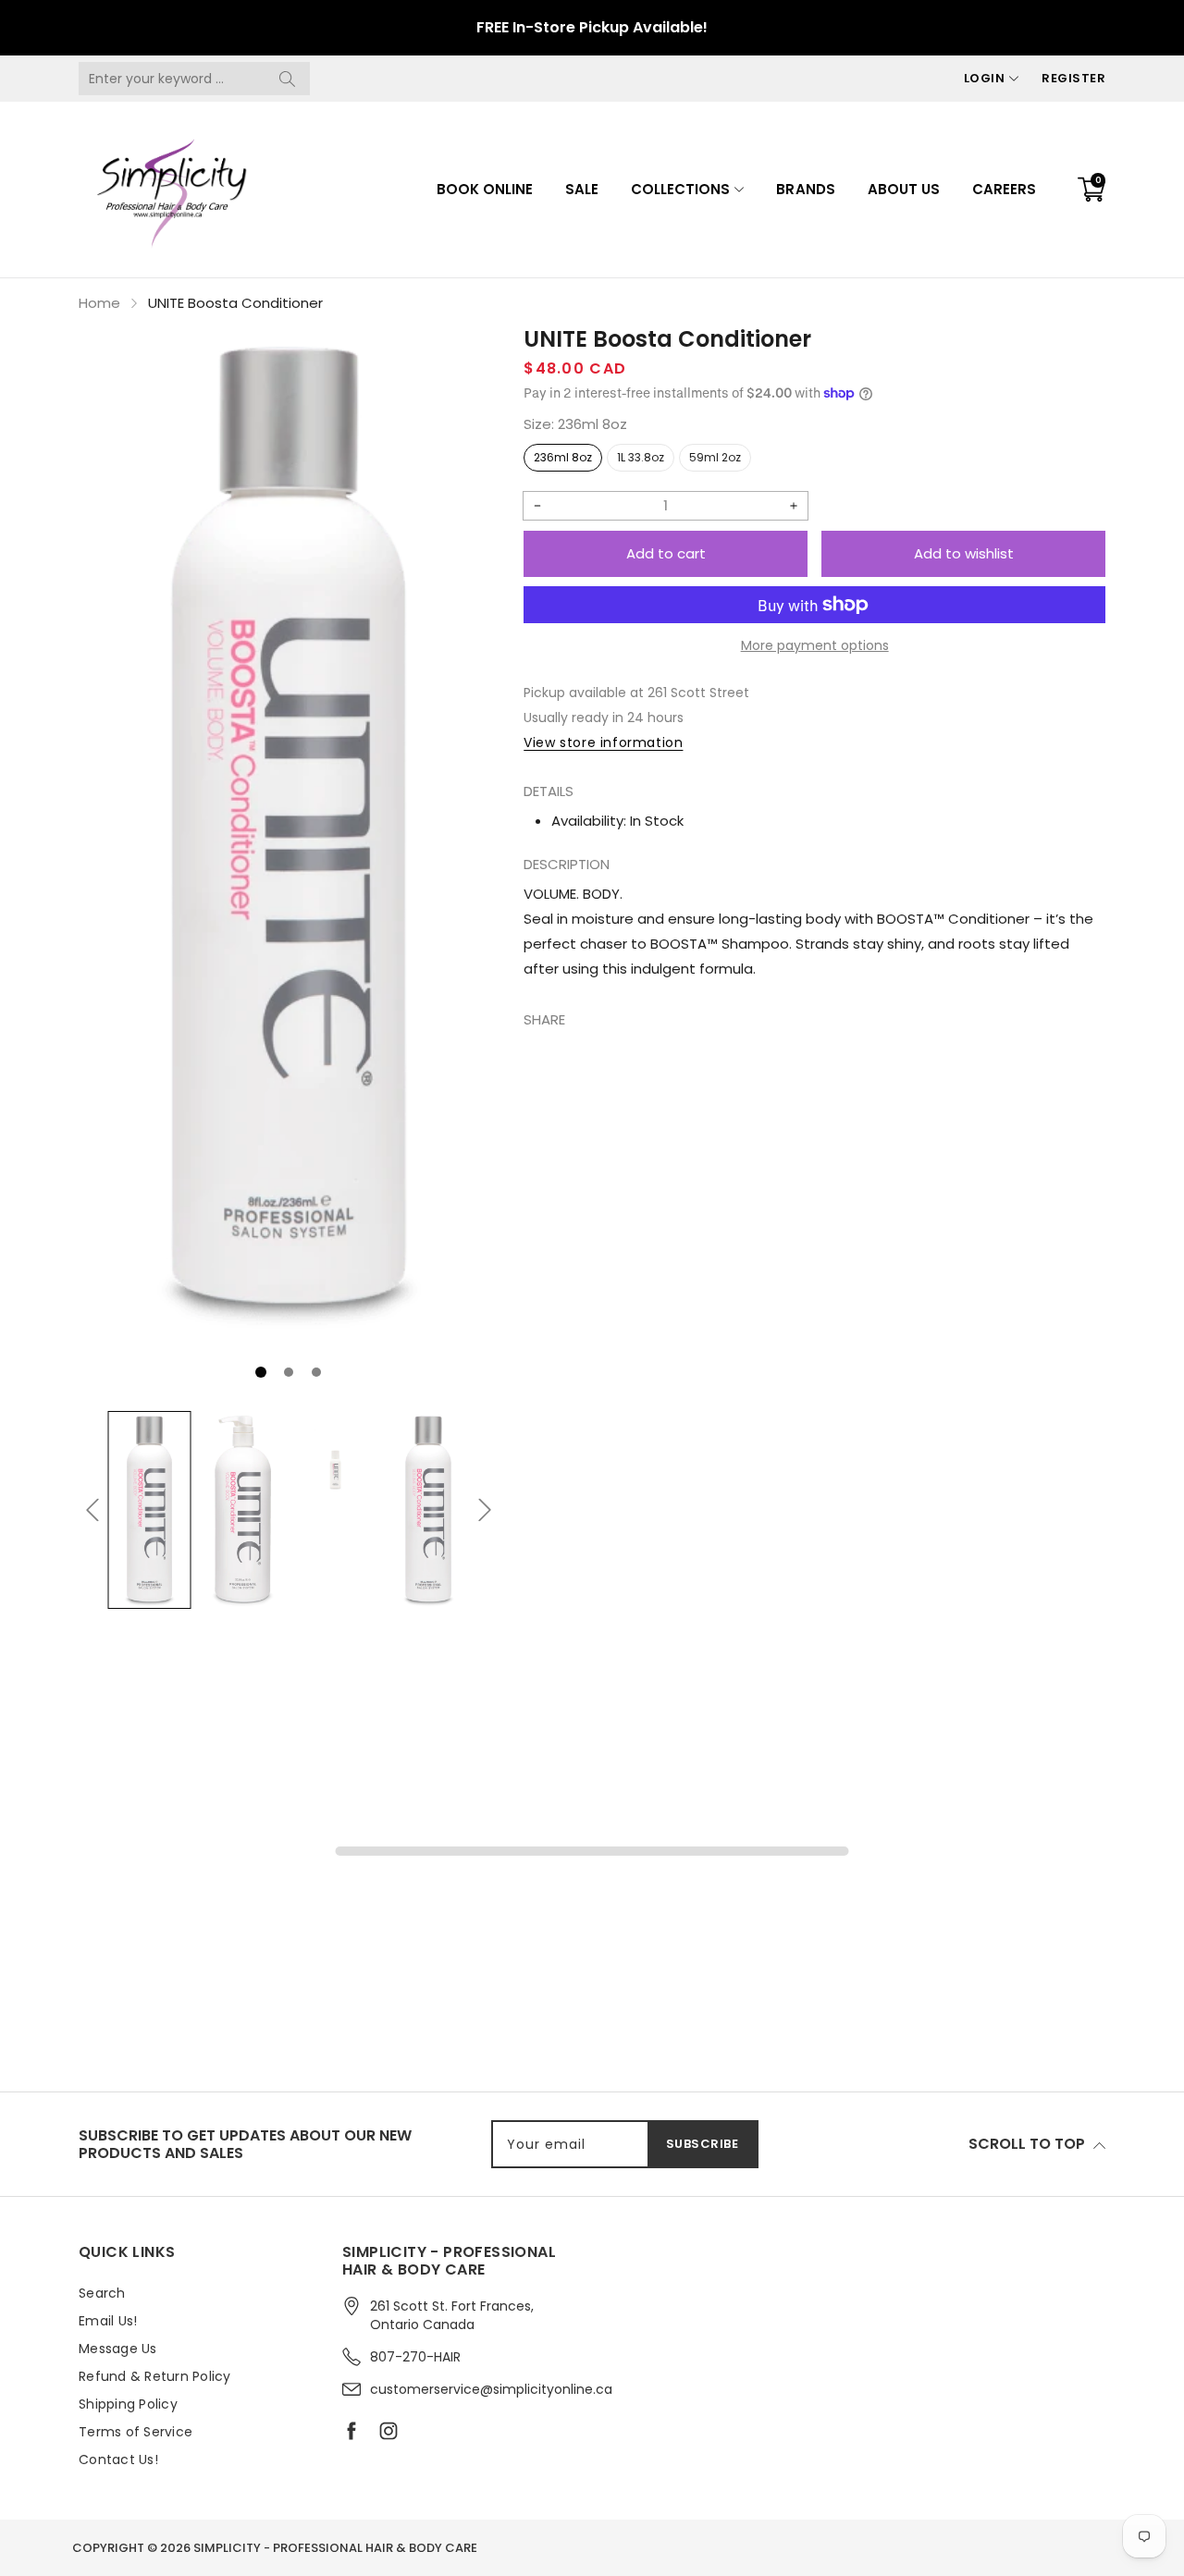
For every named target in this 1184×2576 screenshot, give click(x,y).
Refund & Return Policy (155, 2376)
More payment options (815, 645)
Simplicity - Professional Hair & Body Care (335, 2548)
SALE (582, 189)
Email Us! (108, 2321)
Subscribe (703, 2144)
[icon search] (287, 79)
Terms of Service (136, 2432)
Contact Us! (118, 2459)
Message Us (118, 2349)
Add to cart (666, 553)
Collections (680, 189)
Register (1073, 78)
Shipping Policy (128, 2404)
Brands (805, 189)
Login (985, 78)
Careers (1004, 189)
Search (102, 2293)
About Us (904, 189)
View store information (603, 742)
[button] (261, 1372)
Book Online (485, 189)
